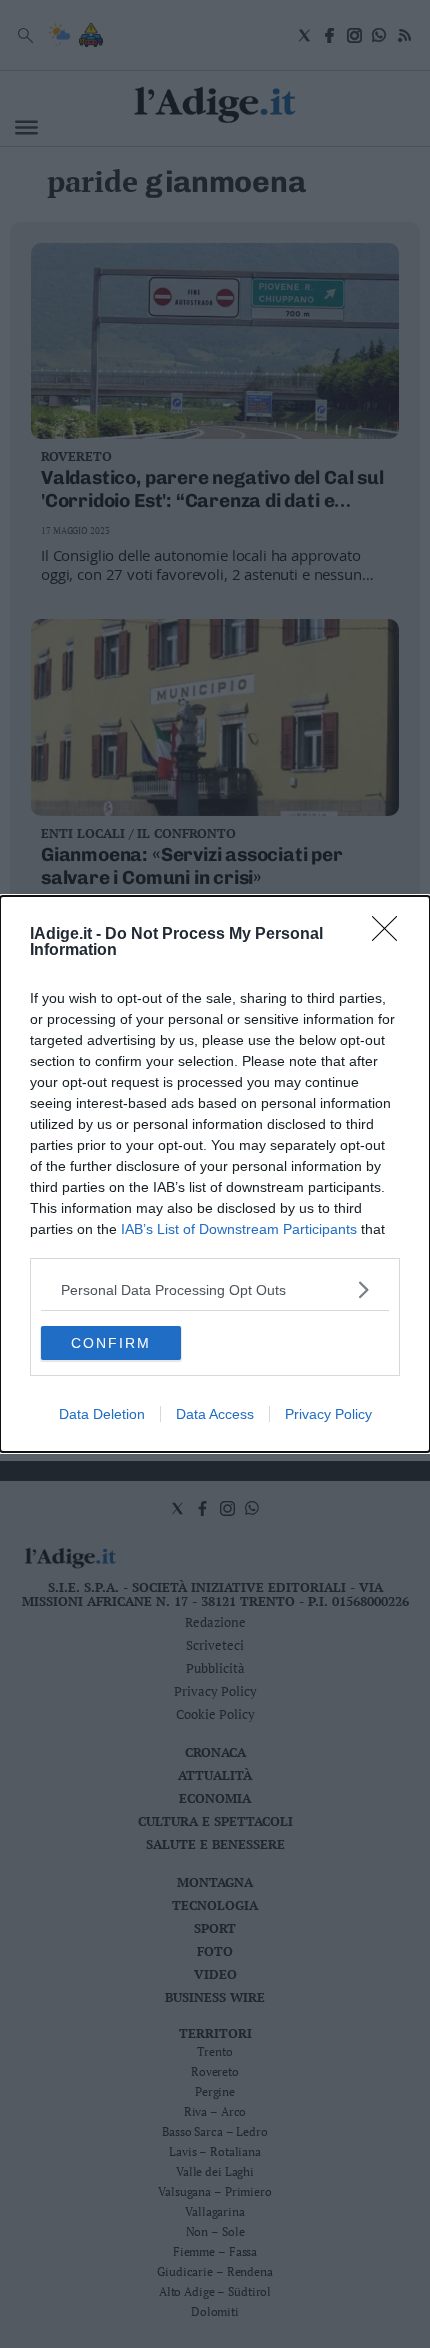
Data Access (215, 1414)
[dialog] (215, 1174)
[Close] (391, 935)
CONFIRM (111, 1343)
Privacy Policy (328, 1414)
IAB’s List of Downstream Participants (239, 1229)
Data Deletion (102, 1414)
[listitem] (215, 1289)
